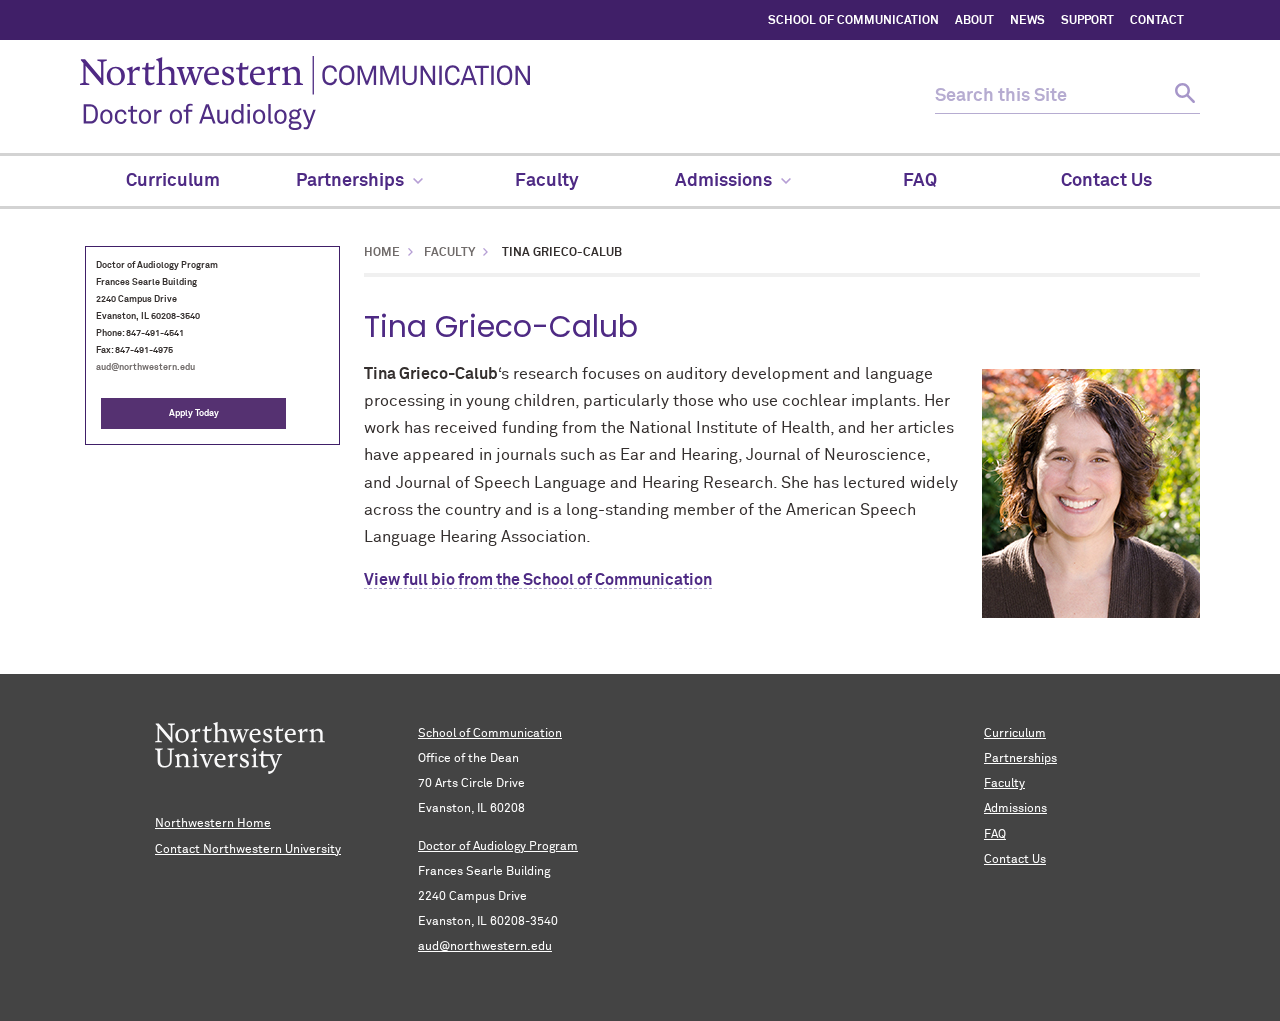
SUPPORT (1087, 21)
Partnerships (1020, 759)
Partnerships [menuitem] (350, 181)
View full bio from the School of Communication (538, 580)
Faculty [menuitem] (547, 181)
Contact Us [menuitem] (1106, 181)
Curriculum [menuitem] (173, 181)
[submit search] (1182, 96)
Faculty (449, 253)
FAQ (995, 835)
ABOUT (974, 21)
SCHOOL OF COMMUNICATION (853, 21)
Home (382, 253)
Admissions (1015, 809)
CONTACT (1157, 21)
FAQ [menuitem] (920, 181)
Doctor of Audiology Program (498, 847)
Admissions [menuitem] (723, 181)
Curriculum (1015, 734)
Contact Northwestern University (248, 850)
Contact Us (1015, 860)
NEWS (1027, 21)
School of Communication (490, 734)
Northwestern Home (213, 824)
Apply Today (194, 413)
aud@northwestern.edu (145, 367)
